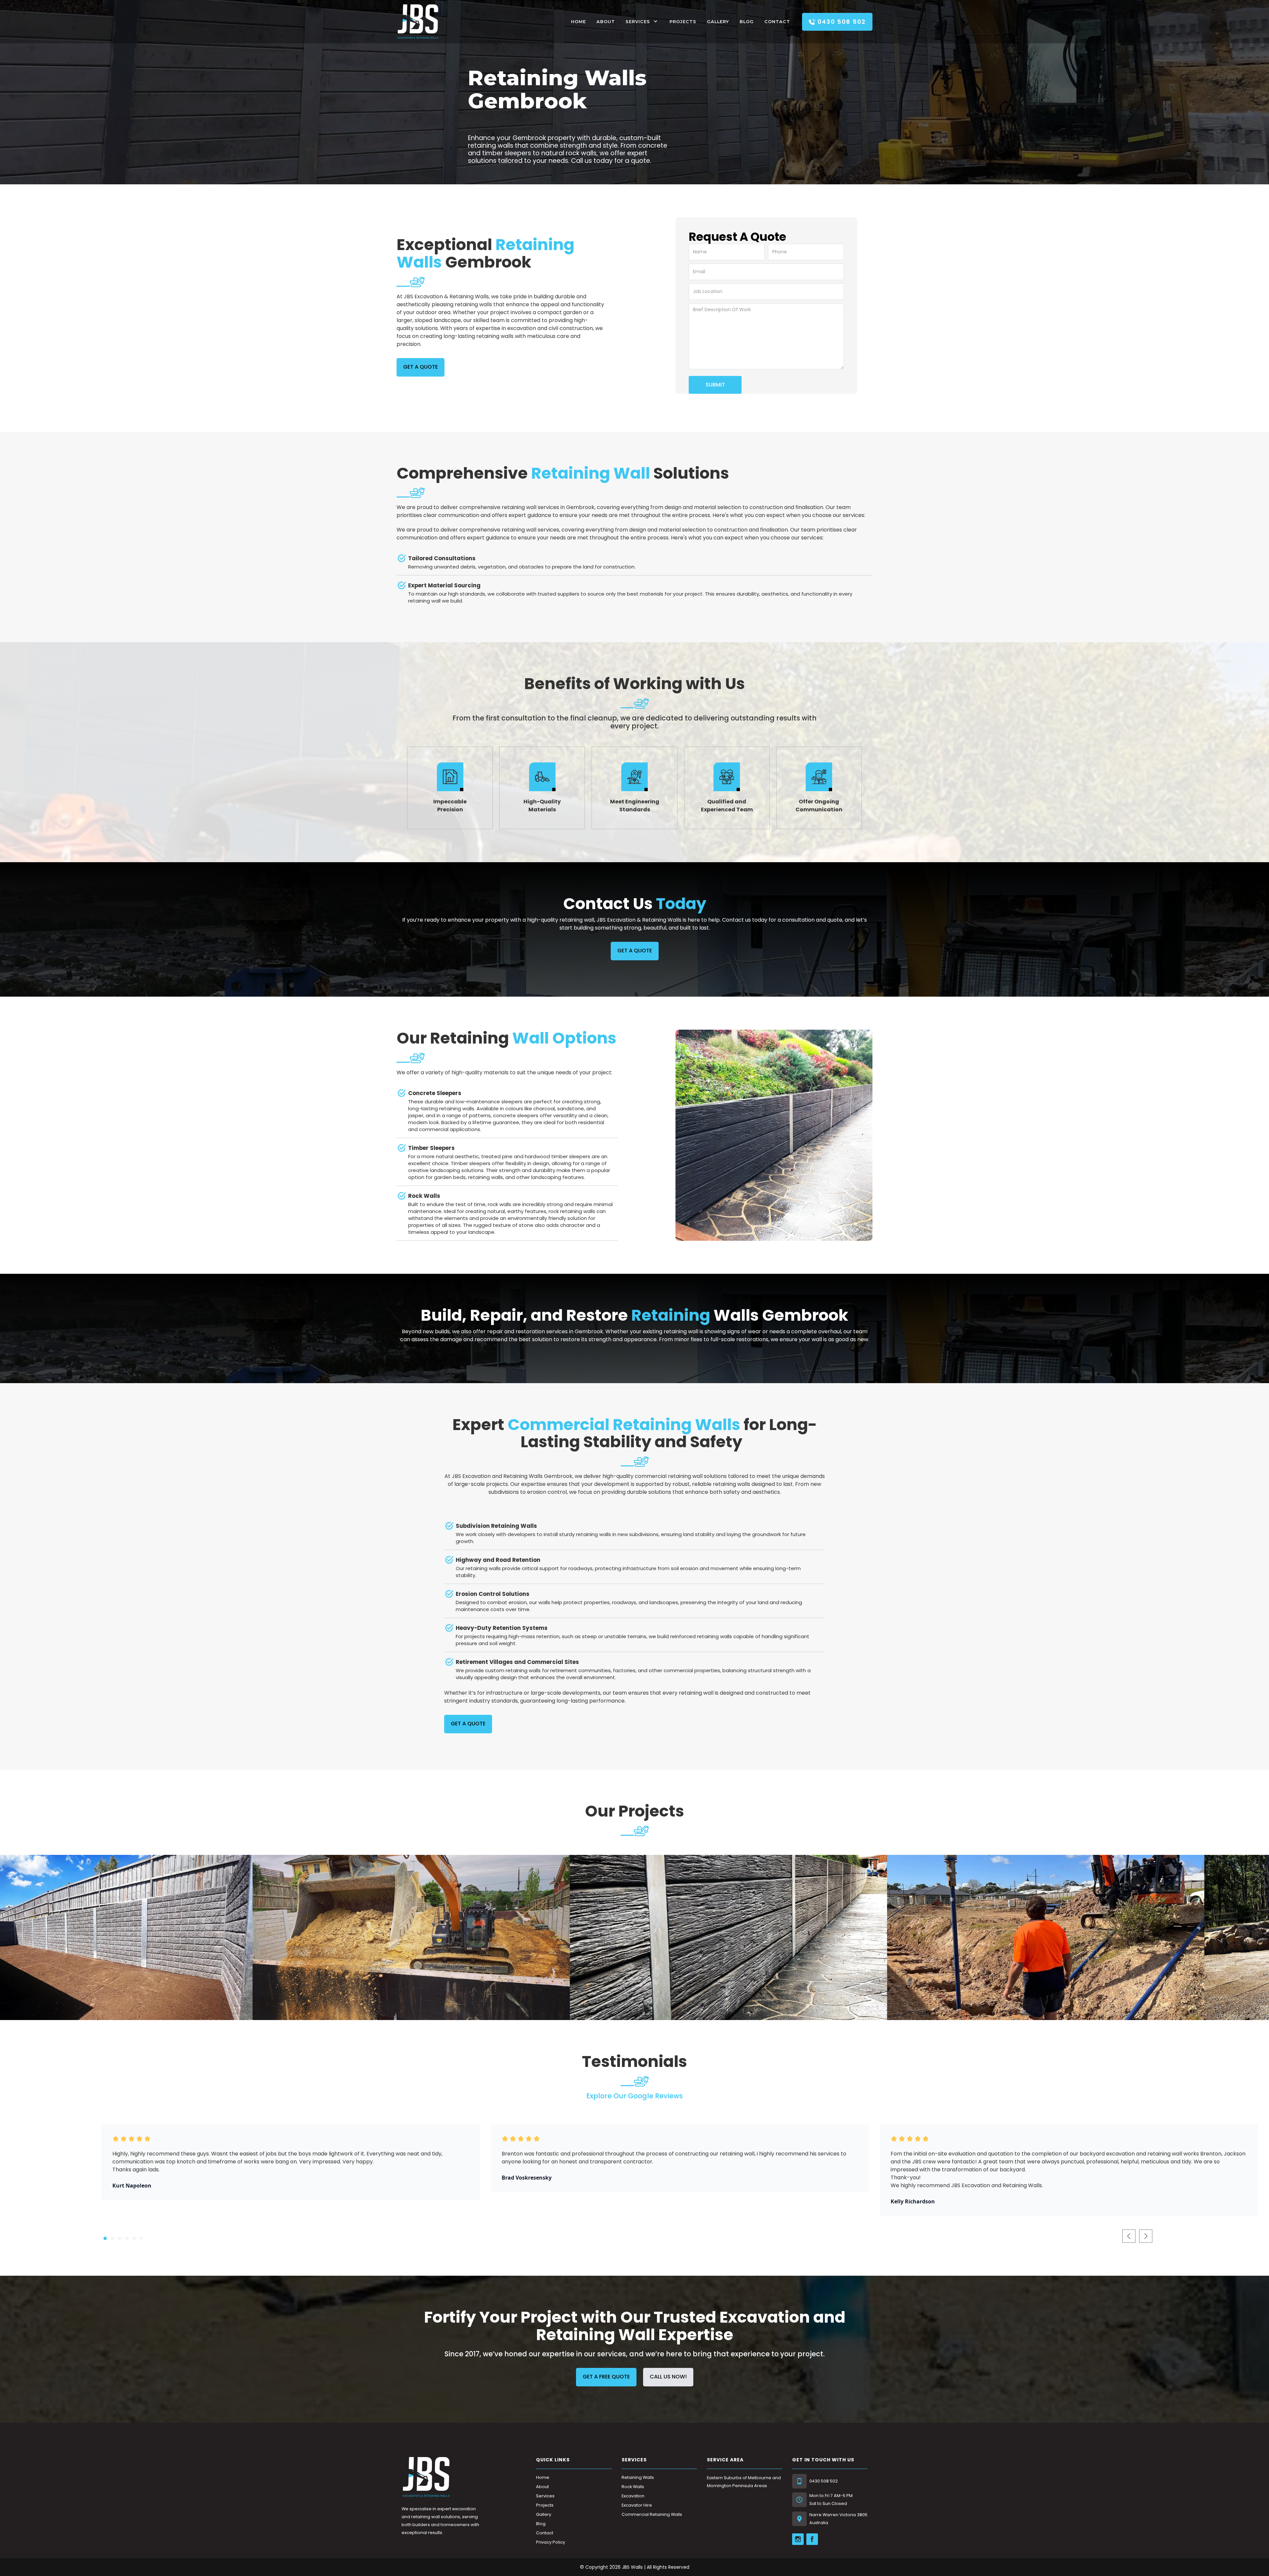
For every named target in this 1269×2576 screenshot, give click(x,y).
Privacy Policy (551, 2542)
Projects (683, 22)
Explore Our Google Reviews (634, 2096)
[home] (418, 22)
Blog (747, 22)
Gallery (718, 22)
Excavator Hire (637, 2505)
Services (638, 22)
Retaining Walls (638, 2477)
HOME (578, 22)
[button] (642, 22)
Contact (777, 22)
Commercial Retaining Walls (652, 2514)
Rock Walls (633, 2487)
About (606, 22)
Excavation (633, 2496)
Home (543, 2477)
